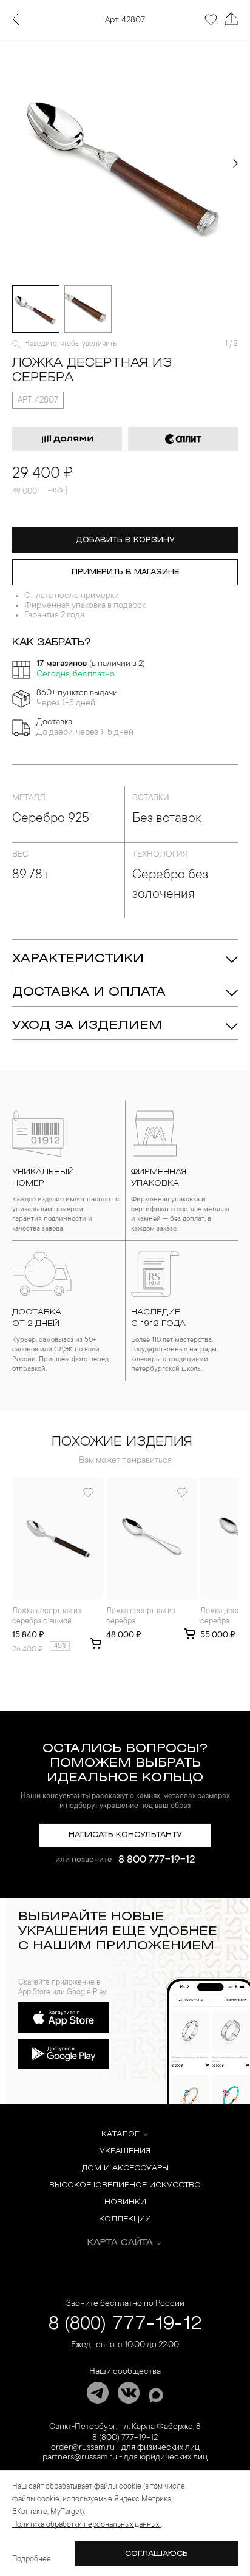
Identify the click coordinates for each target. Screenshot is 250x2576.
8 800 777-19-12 (157, 1860)
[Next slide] (235, 163)
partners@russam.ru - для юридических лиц (125, 2458)
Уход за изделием (87, 1026)
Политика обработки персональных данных (86, 2525)
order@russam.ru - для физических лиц (125, 2448)
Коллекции (125, 2219)
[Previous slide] (15, 163)
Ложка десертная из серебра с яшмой (46, 1616)
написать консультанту (125, 1835)
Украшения (125, 2151)
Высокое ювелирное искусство (125, 2185)
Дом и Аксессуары (125, 2168)
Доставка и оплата (89, 992)
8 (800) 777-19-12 (125, 2324)
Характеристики (78, 959)
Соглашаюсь (157, 2554)
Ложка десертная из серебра (140, 1616)
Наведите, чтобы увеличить (70, 344)
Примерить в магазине (125, 572)
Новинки (125, 2202)
